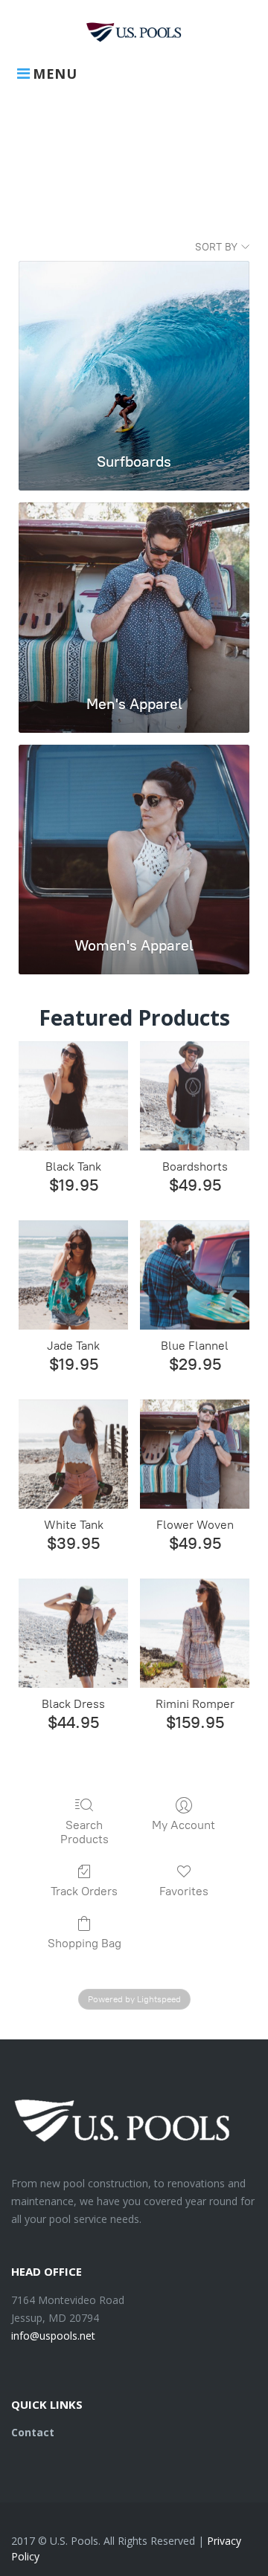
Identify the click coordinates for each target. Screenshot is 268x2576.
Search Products (84, 1832)
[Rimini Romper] (195, 1633)
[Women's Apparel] (134, 833)
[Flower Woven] (195, 1454)
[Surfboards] (134, 349)
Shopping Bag (84, 1943)
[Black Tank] (73, 1096)
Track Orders (84, 1891)
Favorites (184, 1891)
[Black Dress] (73, 1633)
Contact (33, 2432)
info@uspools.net (53, 2336)
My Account (184, 1825)
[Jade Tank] (73, 1275)
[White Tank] (73, 1454)
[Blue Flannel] (195, 1275)
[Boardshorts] (195, 1096)
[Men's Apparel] (134, 591)
